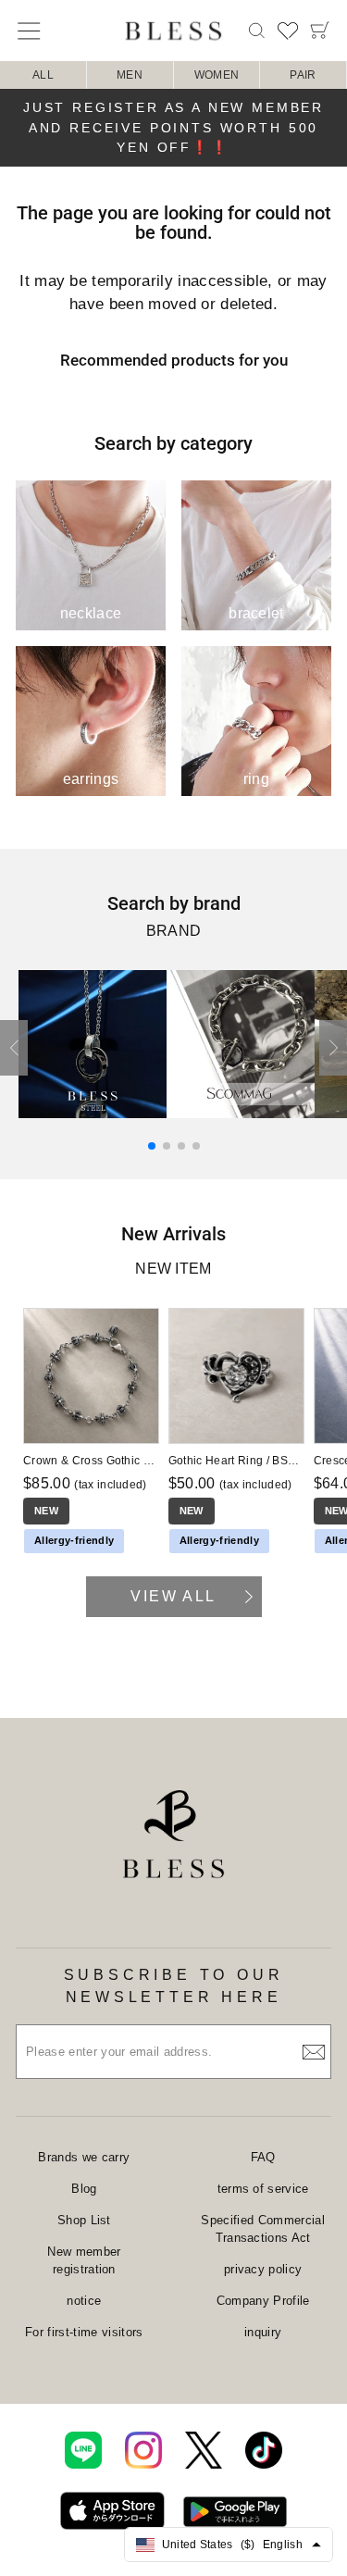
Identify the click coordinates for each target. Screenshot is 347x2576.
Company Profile (263, 2301)
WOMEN (217, 75)
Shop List (84, 2220)
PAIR (303, 75)
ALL (43, 75)
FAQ (263, 2157)
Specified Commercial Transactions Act (262, 2229)
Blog (84, 2189)
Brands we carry (84, 2157)
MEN (130, 75)
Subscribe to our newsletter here (174, 1986)
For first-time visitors (84, 2332)
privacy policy (263, 2269)
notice (84, 2301)
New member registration (84, 2261)
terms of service (263, 2189)
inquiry (263, 2332)
